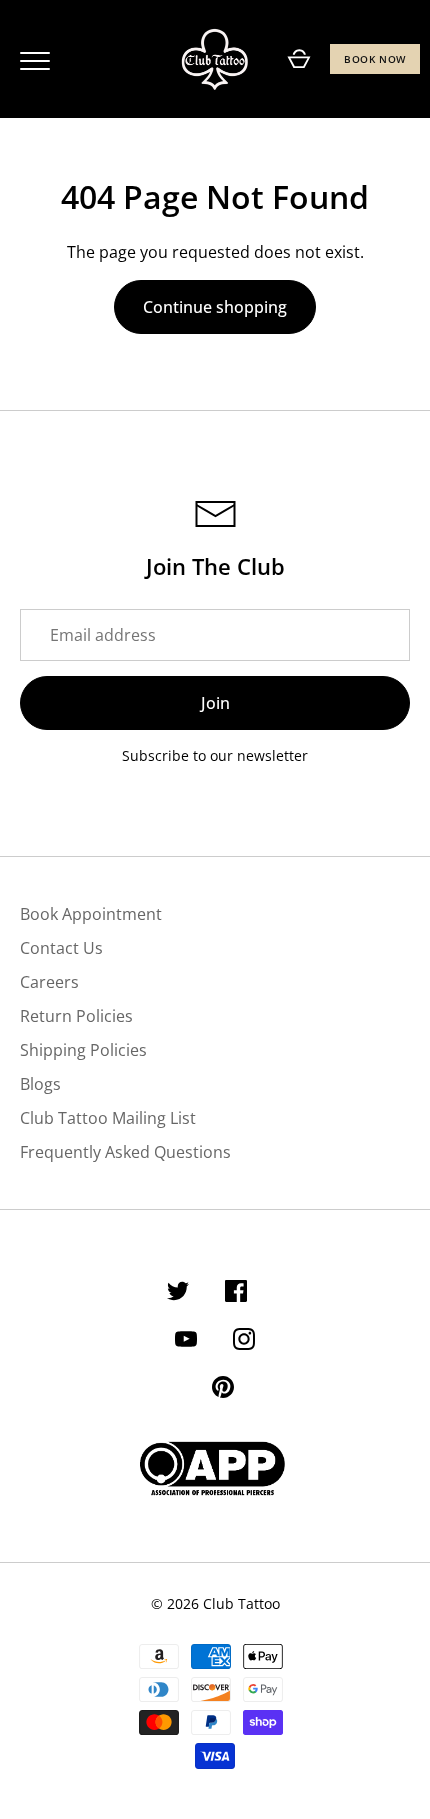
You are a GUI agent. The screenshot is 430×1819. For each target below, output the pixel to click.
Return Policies (76, 1016)
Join (215, 703)
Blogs (40, 1084)
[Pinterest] (223, 1390)
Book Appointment (91, 914)
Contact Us (61, 948)
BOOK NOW (375, 59)
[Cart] (299, 59)
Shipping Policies (83, 1050)
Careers (49, 982)
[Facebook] (236, 1294)
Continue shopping (215, 307)
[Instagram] (244, 1342)
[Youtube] (186, 1342)
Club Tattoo (241, 1603)
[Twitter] (178, 1294)
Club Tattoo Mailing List (108, 1118)
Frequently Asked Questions (125, 1152)
